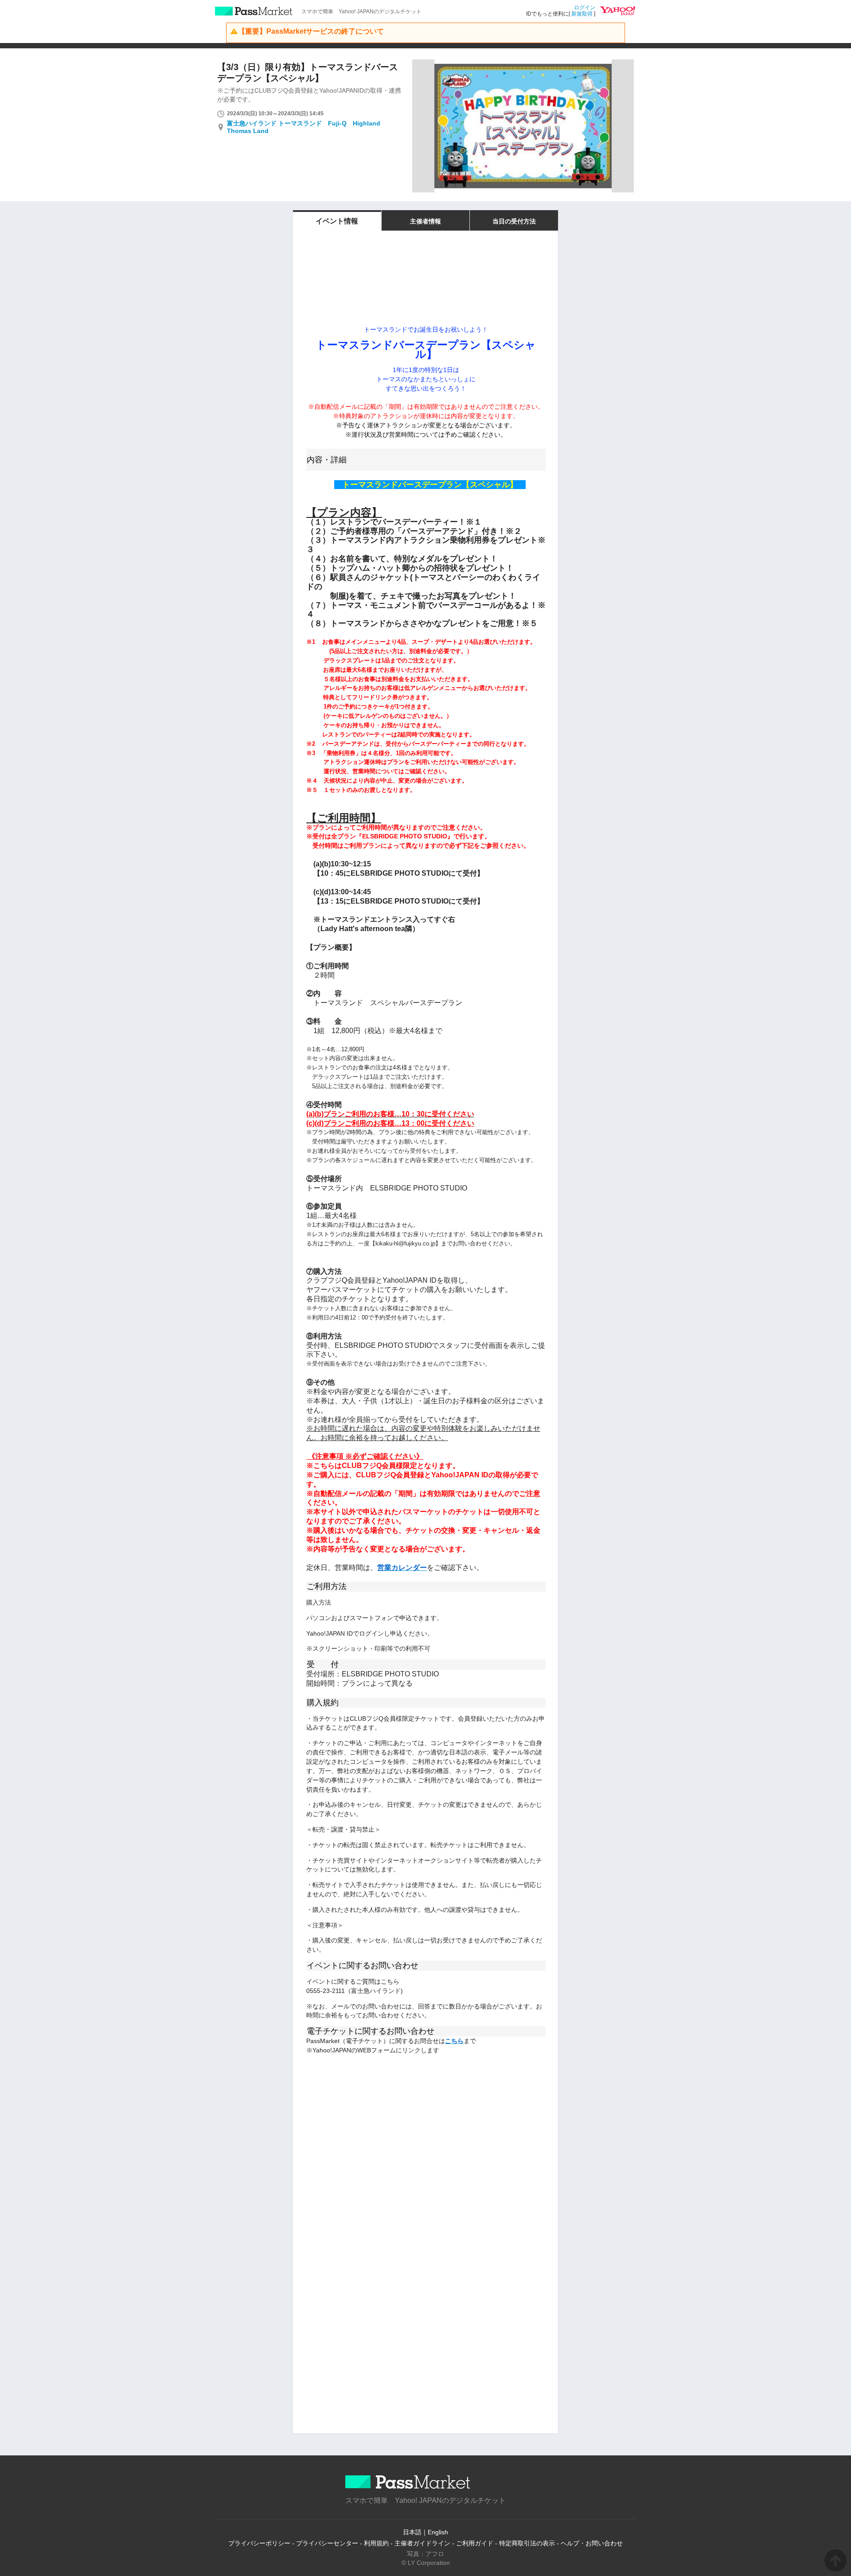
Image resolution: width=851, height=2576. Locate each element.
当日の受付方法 (514, 221)
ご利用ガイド (475, 2543)
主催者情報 (425, 221)
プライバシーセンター (327, 2543)
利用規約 (376, 2543)
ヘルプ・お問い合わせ (592, 2543)
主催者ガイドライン (422, 2543)
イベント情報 (337, 221)
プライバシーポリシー (259, 2543)
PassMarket (254, 11)
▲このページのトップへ (835, 2560)
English (438, 2532)
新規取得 (582, 14)
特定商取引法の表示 (527, 2543)
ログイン (585, 8)
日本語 (412, 2532)
